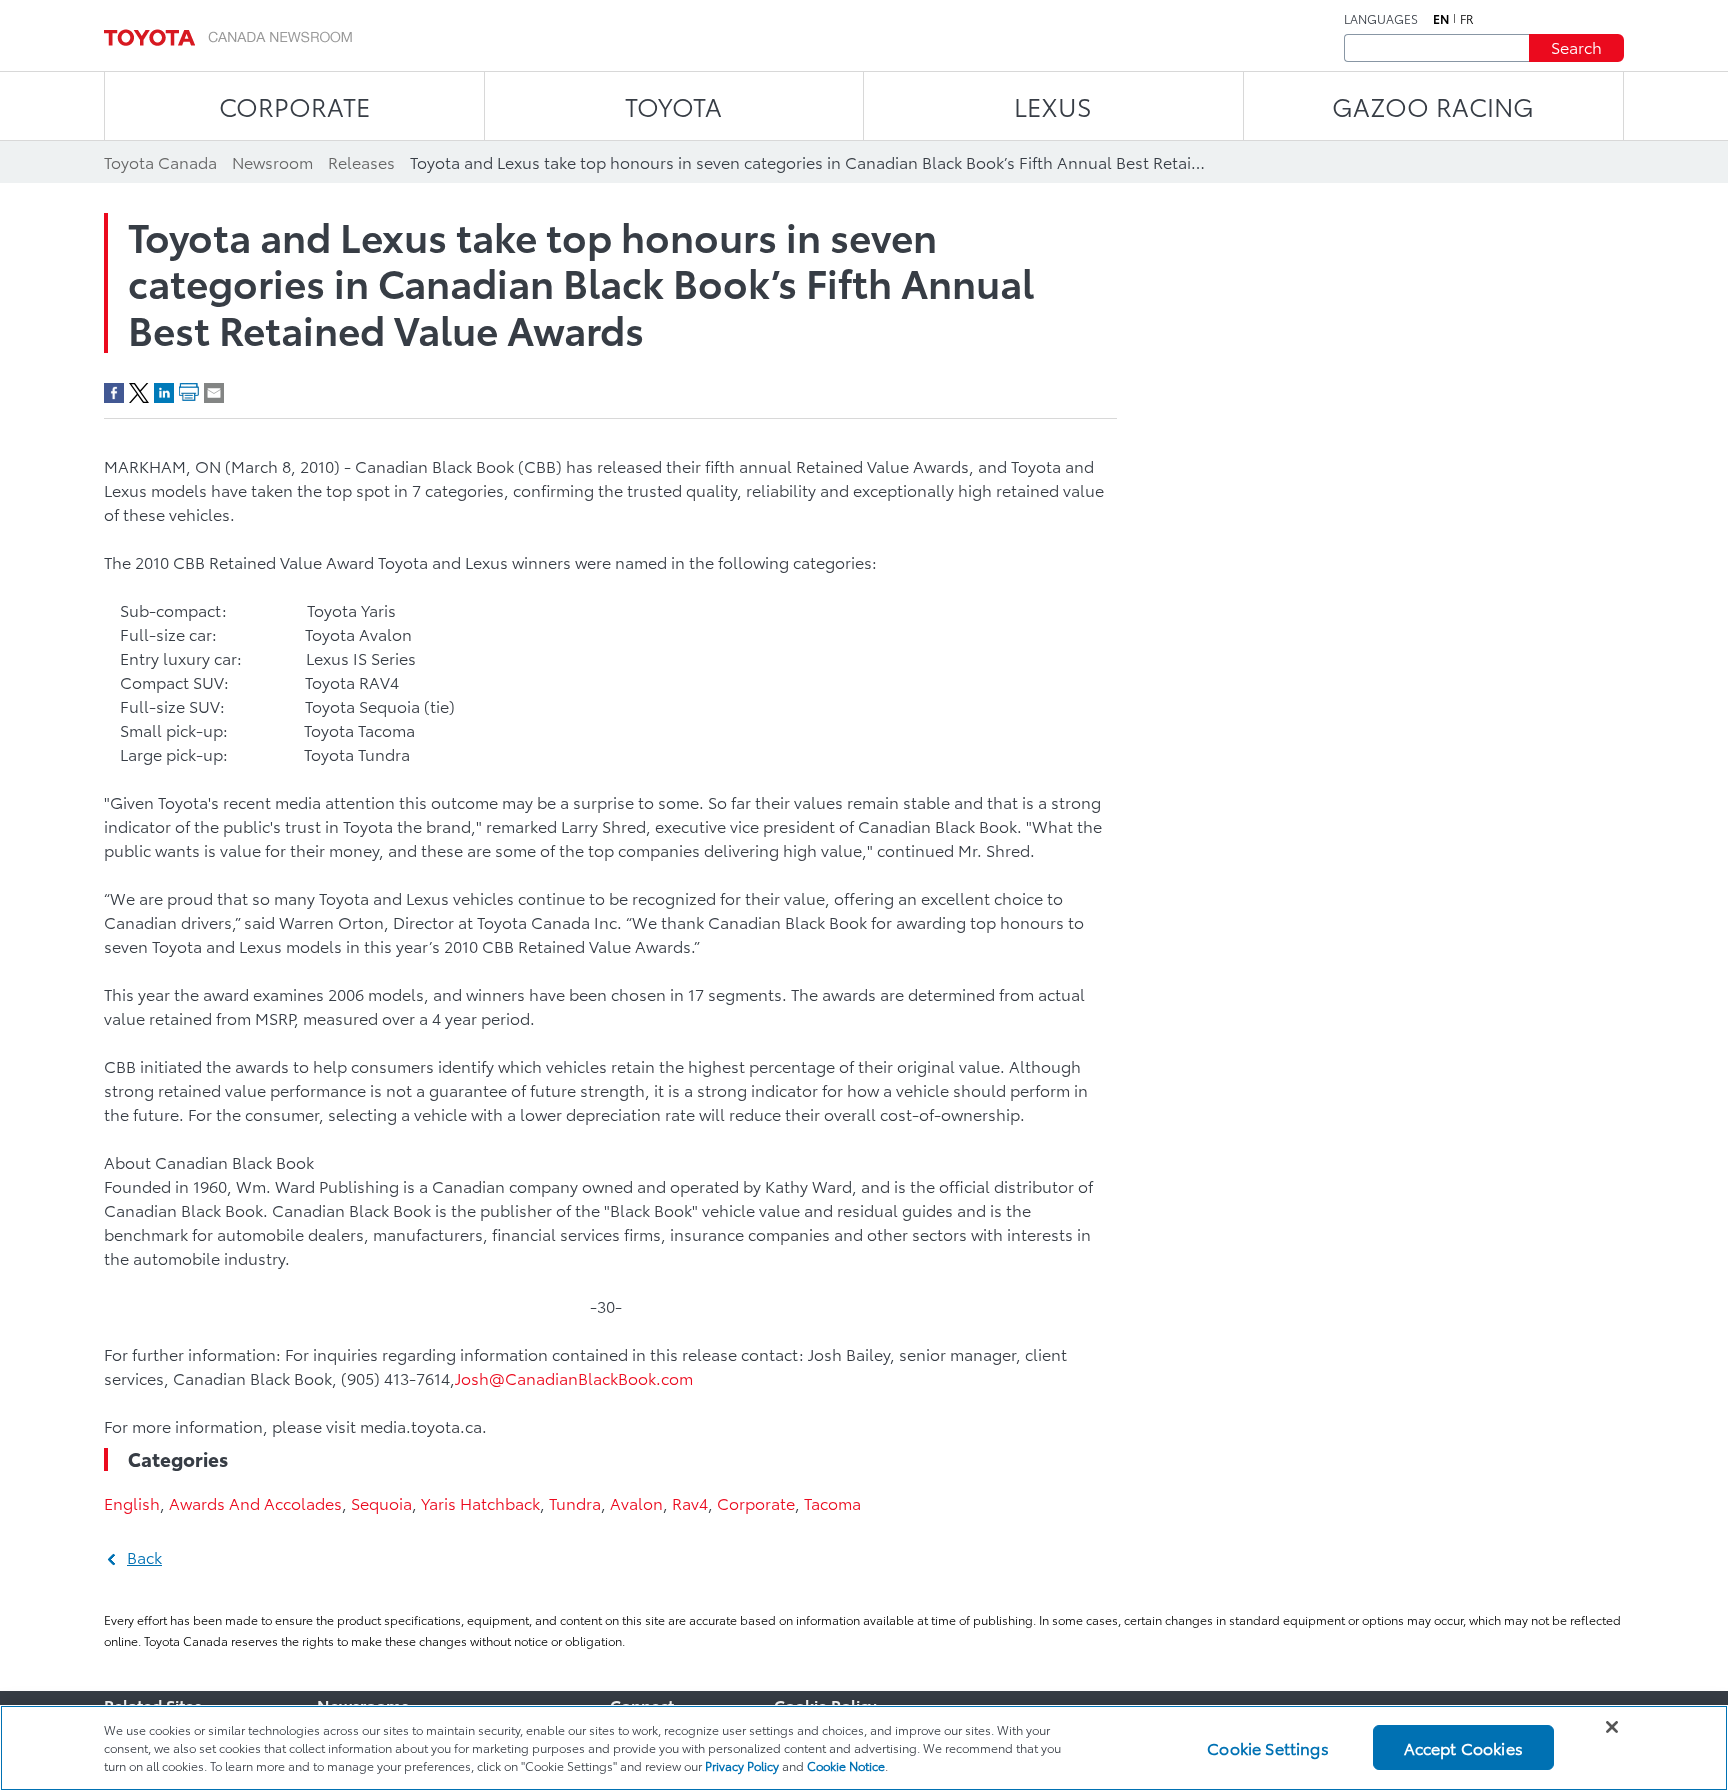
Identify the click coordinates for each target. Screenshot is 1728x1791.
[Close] (1612, 1727)
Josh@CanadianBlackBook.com (574, 1377)
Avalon (636, 1502)
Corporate (756, 1502)
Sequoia (381, 1502)
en (1441, 19)
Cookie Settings (1267, 1747)
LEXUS (1053, 105)
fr (1467, 19)
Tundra (575, 1502)
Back (144, 1556)
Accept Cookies (1463, 1747)
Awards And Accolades (255, 1502)
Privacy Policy (742, 1765)
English (132, 1502)
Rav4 (690, 1502)
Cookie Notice (846, 1765)
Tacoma (832, 1502)
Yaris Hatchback (480, 1502)
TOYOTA (673, 105)
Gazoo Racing (1433, 105)
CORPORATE (294, 105)
